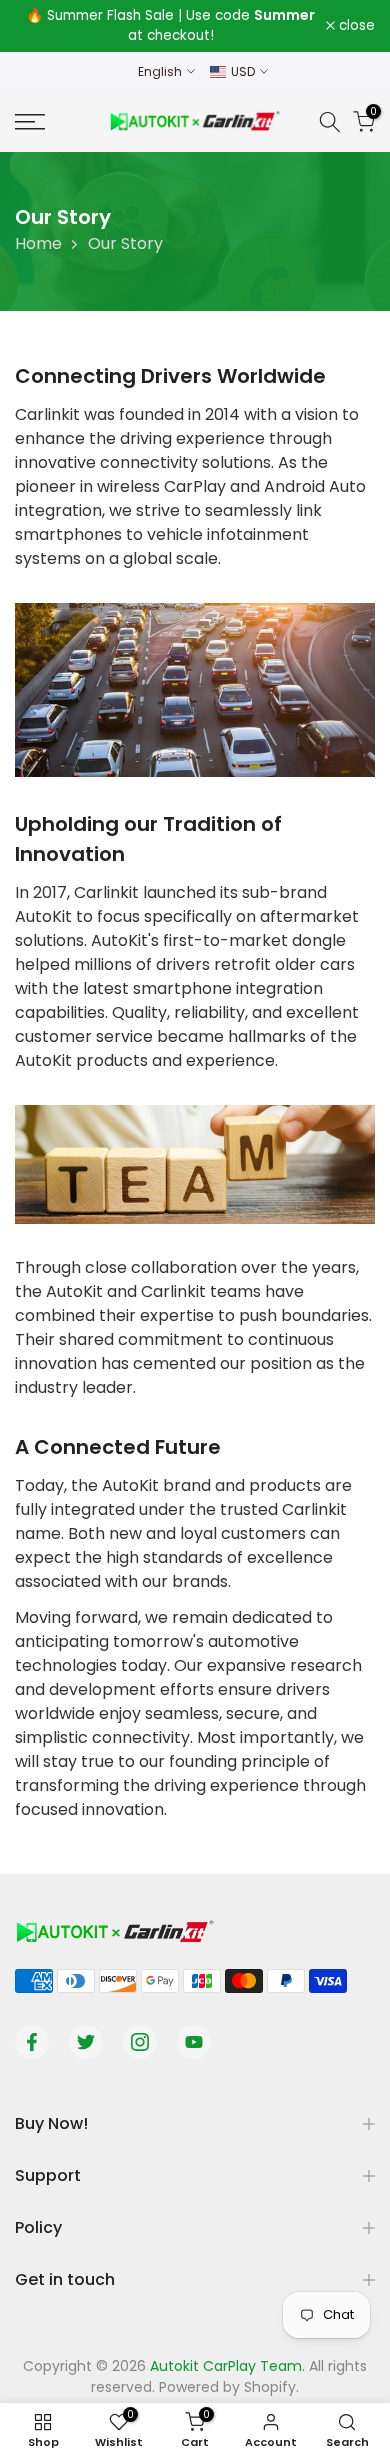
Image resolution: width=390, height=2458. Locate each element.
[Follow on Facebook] (32, 2042)
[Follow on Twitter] (86, 2042)
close (355, 26)
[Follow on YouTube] (194, 2042)
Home (38, 243)
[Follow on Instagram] (140, 2042)
